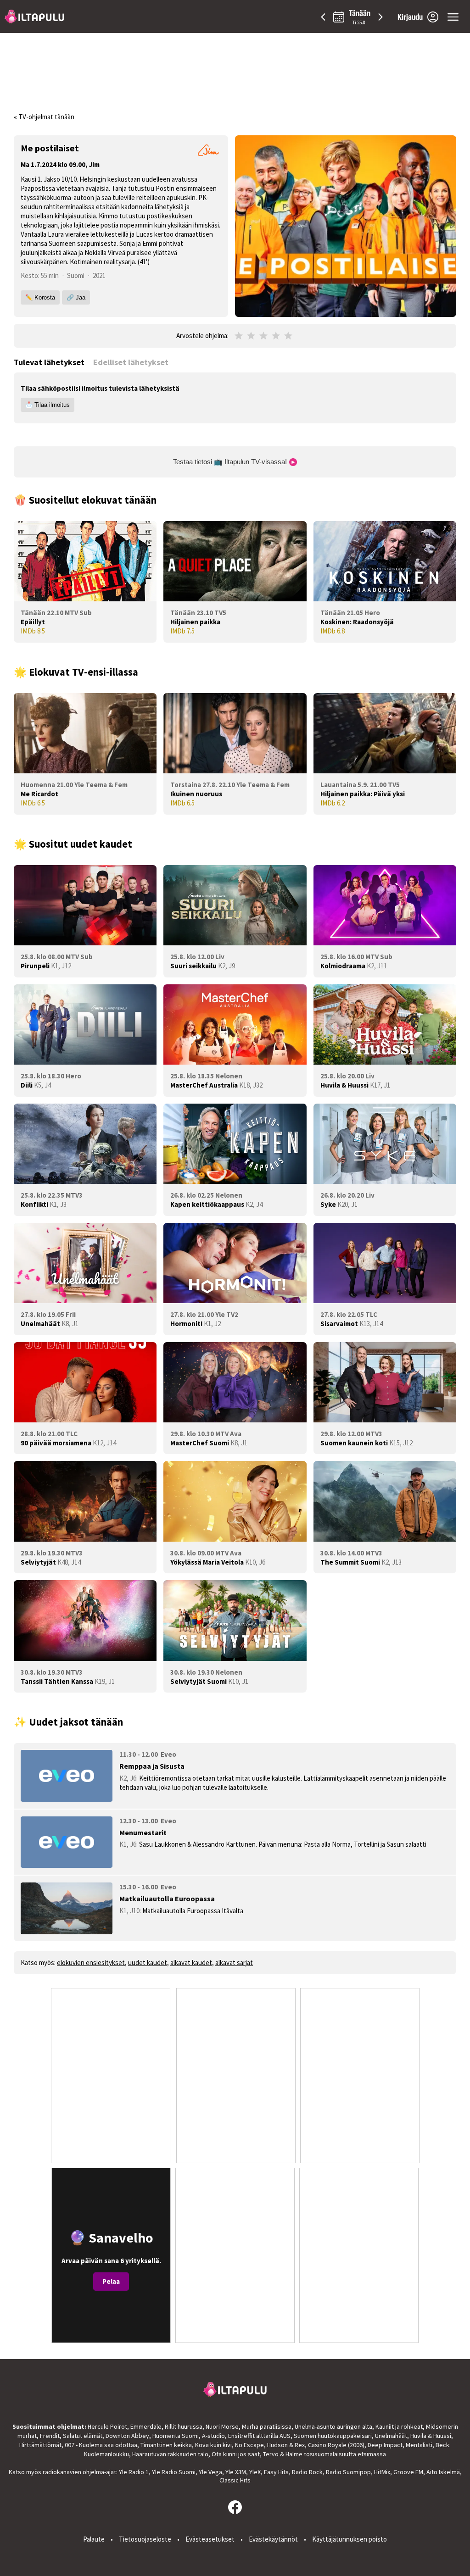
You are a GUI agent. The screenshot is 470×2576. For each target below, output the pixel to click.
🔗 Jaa (76, 297)
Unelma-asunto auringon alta (333, 2426)
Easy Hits (276, 2472)
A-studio (213, 2436)
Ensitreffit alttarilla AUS (259, 2436)
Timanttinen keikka (166, 2445)
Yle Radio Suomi (174, 2472)
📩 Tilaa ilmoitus (48, 405)
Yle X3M (236, 2472)
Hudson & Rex (286, 2445)
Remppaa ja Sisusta (152, 1766)
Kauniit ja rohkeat (399, 2426)
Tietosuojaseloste (145, 2539)
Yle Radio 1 (134, 2472)
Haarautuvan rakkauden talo (170, 2454)
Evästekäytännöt (273, 2539)
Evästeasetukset (210, 2539)
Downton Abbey (127, 2436)
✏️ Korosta (40, 297)
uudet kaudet (148, 1963)
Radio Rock (307, 2472)
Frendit (50, 2436)
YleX (255, 2472)
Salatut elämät (83, 2436)
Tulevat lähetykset (49, 362)
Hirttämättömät (40, 2445)
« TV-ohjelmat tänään (44, 117)
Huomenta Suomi (176, 2436)
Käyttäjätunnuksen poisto (350, 2539)
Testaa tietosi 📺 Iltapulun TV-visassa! (231, 462)
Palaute (94, 2539)
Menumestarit (143, 1832)
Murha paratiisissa (267, 2426)
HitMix (382, 2472)
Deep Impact (385, 2445)
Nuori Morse (222, 2426)
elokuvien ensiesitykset (91, 1963)
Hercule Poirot (107, 2426)
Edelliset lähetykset (131, 362)
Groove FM (408, 2472)
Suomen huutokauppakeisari (333, 2436)
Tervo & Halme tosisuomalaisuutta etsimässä (325, 2454)
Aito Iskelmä (443, 2472)
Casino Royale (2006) (336, 2445)
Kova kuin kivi (213, 2445)
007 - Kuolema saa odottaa (101, 2445)
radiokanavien (62, 2472)
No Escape (249, 2445)
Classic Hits (235, 2480)
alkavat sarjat (234, 1963)
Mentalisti (419, 2445)
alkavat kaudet (191, 1963)
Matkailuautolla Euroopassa (167, 1899)
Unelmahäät (391, 2436)
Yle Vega (210, 2472)
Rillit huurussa (184, 2426)
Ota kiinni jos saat (236, 2454)
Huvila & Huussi (431, 2436)
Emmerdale (146, 2426)
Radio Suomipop (348, 2472)
